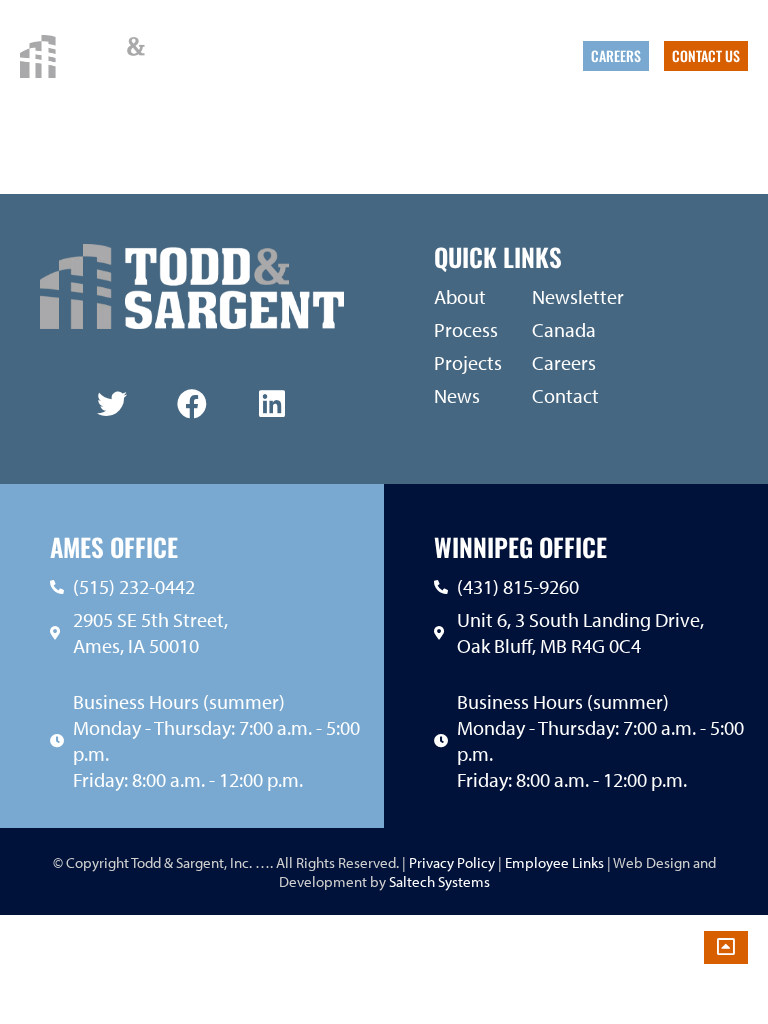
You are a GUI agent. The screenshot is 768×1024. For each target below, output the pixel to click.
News (432, 55)
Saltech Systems (439, 881)
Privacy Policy (450, 862)
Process (376, 55)
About (299, 55)
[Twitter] (112, 404)
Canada (549, 55)
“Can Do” (487, 55)
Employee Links (554, 862)
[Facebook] (192, 404)
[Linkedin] (272, 404)
